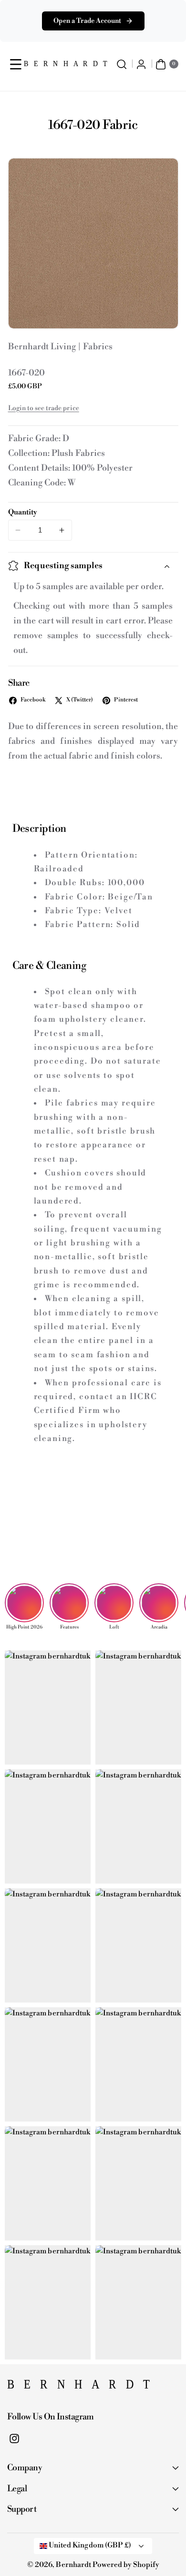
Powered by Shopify (126, 2565)
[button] (16, 64)
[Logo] (55, 2387)
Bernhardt (73, 2565)
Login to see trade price (44, 408)
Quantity (23, 512)
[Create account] (141, 64)
